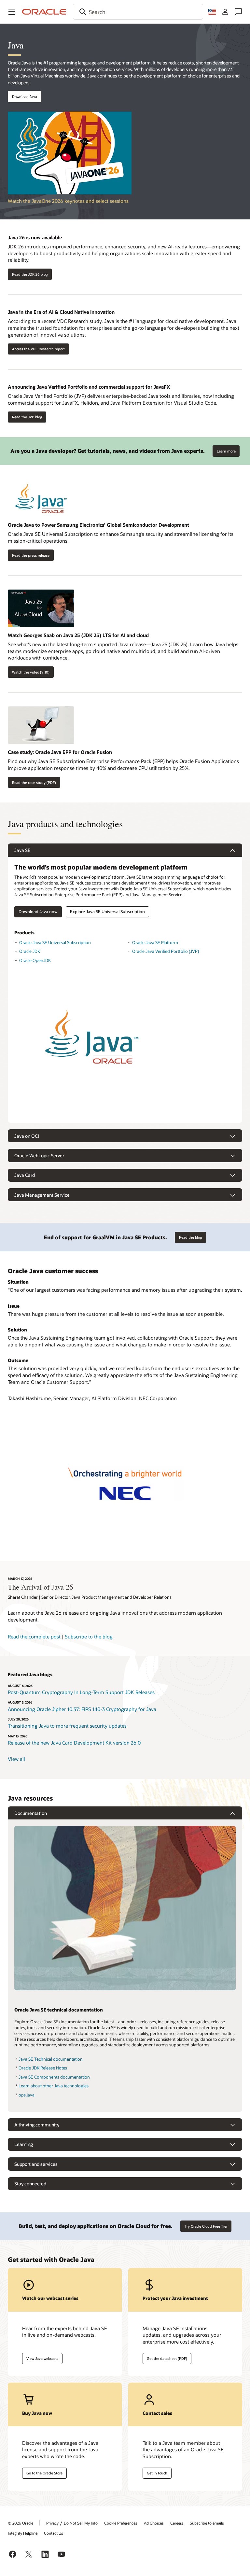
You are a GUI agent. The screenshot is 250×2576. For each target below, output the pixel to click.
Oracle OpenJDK (35, 960)
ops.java (27, 2095)
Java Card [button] (25, 1175)
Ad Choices (154, 2523)
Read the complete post (34, 1636)
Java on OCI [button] (27, 1136)
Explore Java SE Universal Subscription (107, 912)
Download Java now (38, 912)
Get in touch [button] (157, 2473)
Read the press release (31, 555)
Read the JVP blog (27, 417)
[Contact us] (238, 12)
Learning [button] (24, 2144)
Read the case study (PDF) (34, 782)
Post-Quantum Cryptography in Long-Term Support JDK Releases (81, 1692)
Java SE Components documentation (54, 2077)
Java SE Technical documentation (51, 2059)
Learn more (224, 449)
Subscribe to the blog (89, 1636)
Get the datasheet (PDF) (167, 2358)
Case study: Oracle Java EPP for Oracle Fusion (60, 752)
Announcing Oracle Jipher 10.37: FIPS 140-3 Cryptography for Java (82, 1709)
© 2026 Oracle (21, 2523)
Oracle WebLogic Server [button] (39, 1156)
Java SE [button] (22, 850)
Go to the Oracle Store (44, 2473)
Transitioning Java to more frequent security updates (67, 1726)
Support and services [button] (36, 2164)
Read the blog (190, 1237)
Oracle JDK (30, 951)
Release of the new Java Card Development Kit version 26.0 (74, 1743)
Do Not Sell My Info (81, 2523)
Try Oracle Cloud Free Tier (206, 2226)
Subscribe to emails (207, 2523)
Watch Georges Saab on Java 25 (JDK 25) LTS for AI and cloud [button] (78, 635)
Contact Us (54, 2533)
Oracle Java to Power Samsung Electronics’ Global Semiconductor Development (98, 525)
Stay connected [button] (30, 2184)
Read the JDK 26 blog (30, 274)
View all (16, 1759)
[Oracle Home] (44, 12)
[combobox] (138, 12)
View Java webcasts (42, 2358)
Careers (177, 2523)
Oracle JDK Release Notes (43, 2068)
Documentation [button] (31, 1813)
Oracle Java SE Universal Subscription (55, 942)
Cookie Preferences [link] (121, 2523)
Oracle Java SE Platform (155, 942)
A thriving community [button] (37, 2125)
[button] (12, 12)
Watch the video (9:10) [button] (31, 672)
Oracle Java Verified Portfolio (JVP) (166, 951)
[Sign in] (225, 12)
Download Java (25, 97)
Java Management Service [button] (42, 1195)
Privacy (52, 2523)
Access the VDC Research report (38, 349)
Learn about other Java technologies (54, 2086)
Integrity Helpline (23, 2533)
